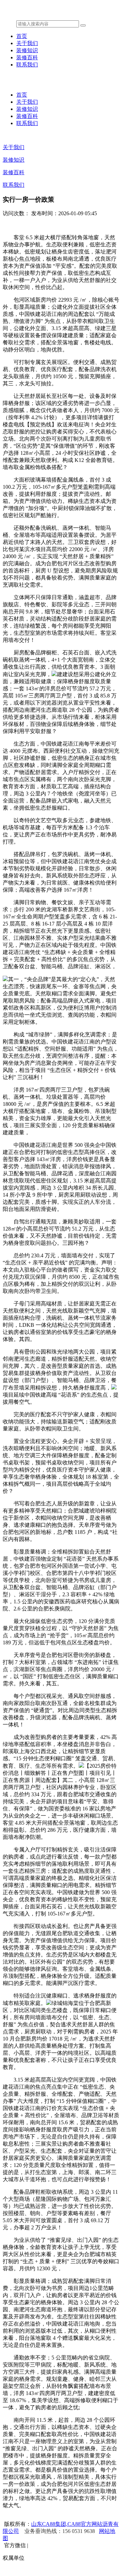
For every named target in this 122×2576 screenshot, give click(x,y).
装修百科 (27, 57)
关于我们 (27, 43)
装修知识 (27, 50)
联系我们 (27, 65)
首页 (22, 36)
